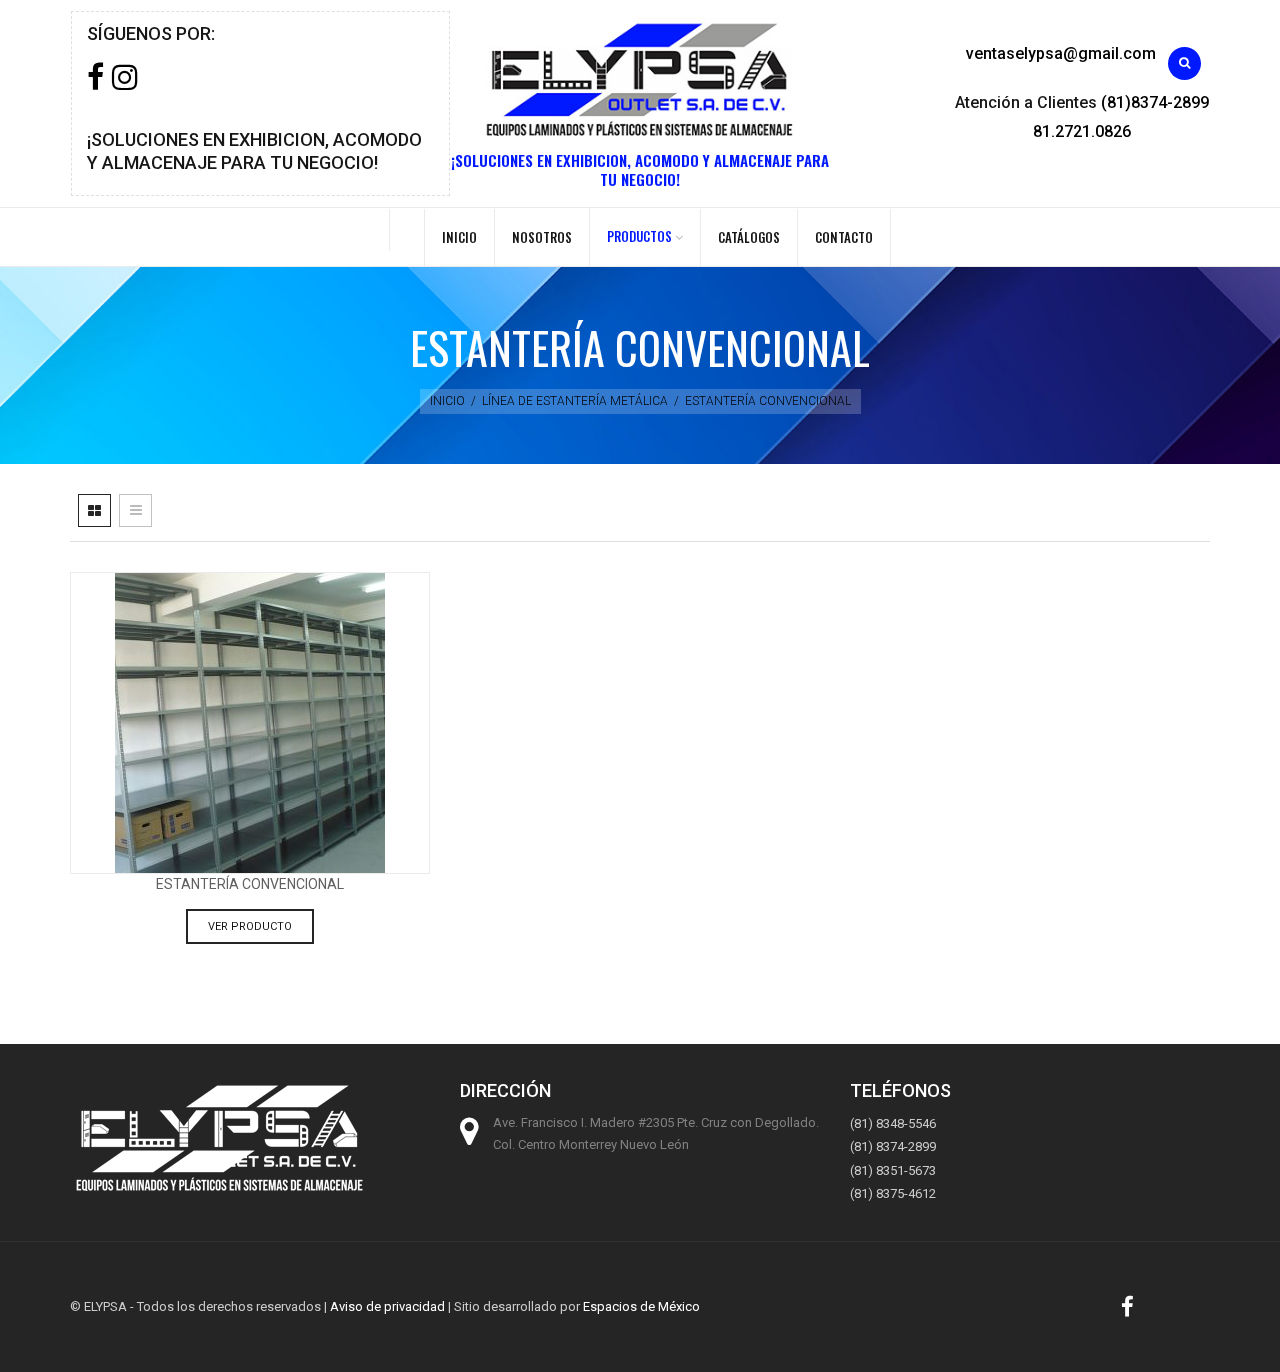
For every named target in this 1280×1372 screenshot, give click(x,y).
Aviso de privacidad (387, 1306)
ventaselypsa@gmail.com (1061, 53)
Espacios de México (641, 1306)
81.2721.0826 (1082, 131)
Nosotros (542, 237)
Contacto (844, 237)
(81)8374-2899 (1155, 102)
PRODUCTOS (639, 236)
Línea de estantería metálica (575, 401)
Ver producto (250, 926)
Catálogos (749, 237)
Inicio (459, 237)
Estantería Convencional (250, 884)
